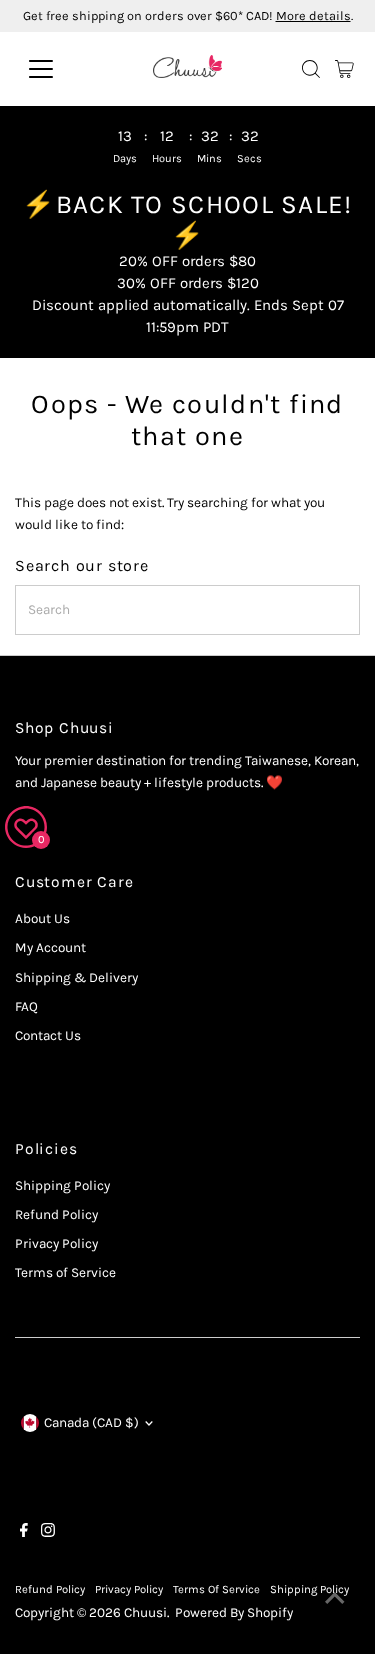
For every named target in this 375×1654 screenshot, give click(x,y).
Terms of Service (65, 1272)
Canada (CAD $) (91, 1422)
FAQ (26, 1006)
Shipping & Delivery (76, 977)
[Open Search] (311, 69)
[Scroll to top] (335, 1599)
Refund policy (50, 1589)
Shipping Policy (62, 1185)
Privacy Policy (56, 1243)
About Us (42, 918)
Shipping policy (309, 1589)
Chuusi (145, 1612)
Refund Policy (56, 1214)
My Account (50, 947)
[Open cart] (344, 69)
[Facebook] (24, 1533)
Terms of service (216, 1589)
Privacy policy (129, 1589)
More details (313, 15)
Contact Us (48, 1035)
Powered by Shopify (234, 1612)
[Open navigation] (56, 69)
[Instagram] (48, 1533)
